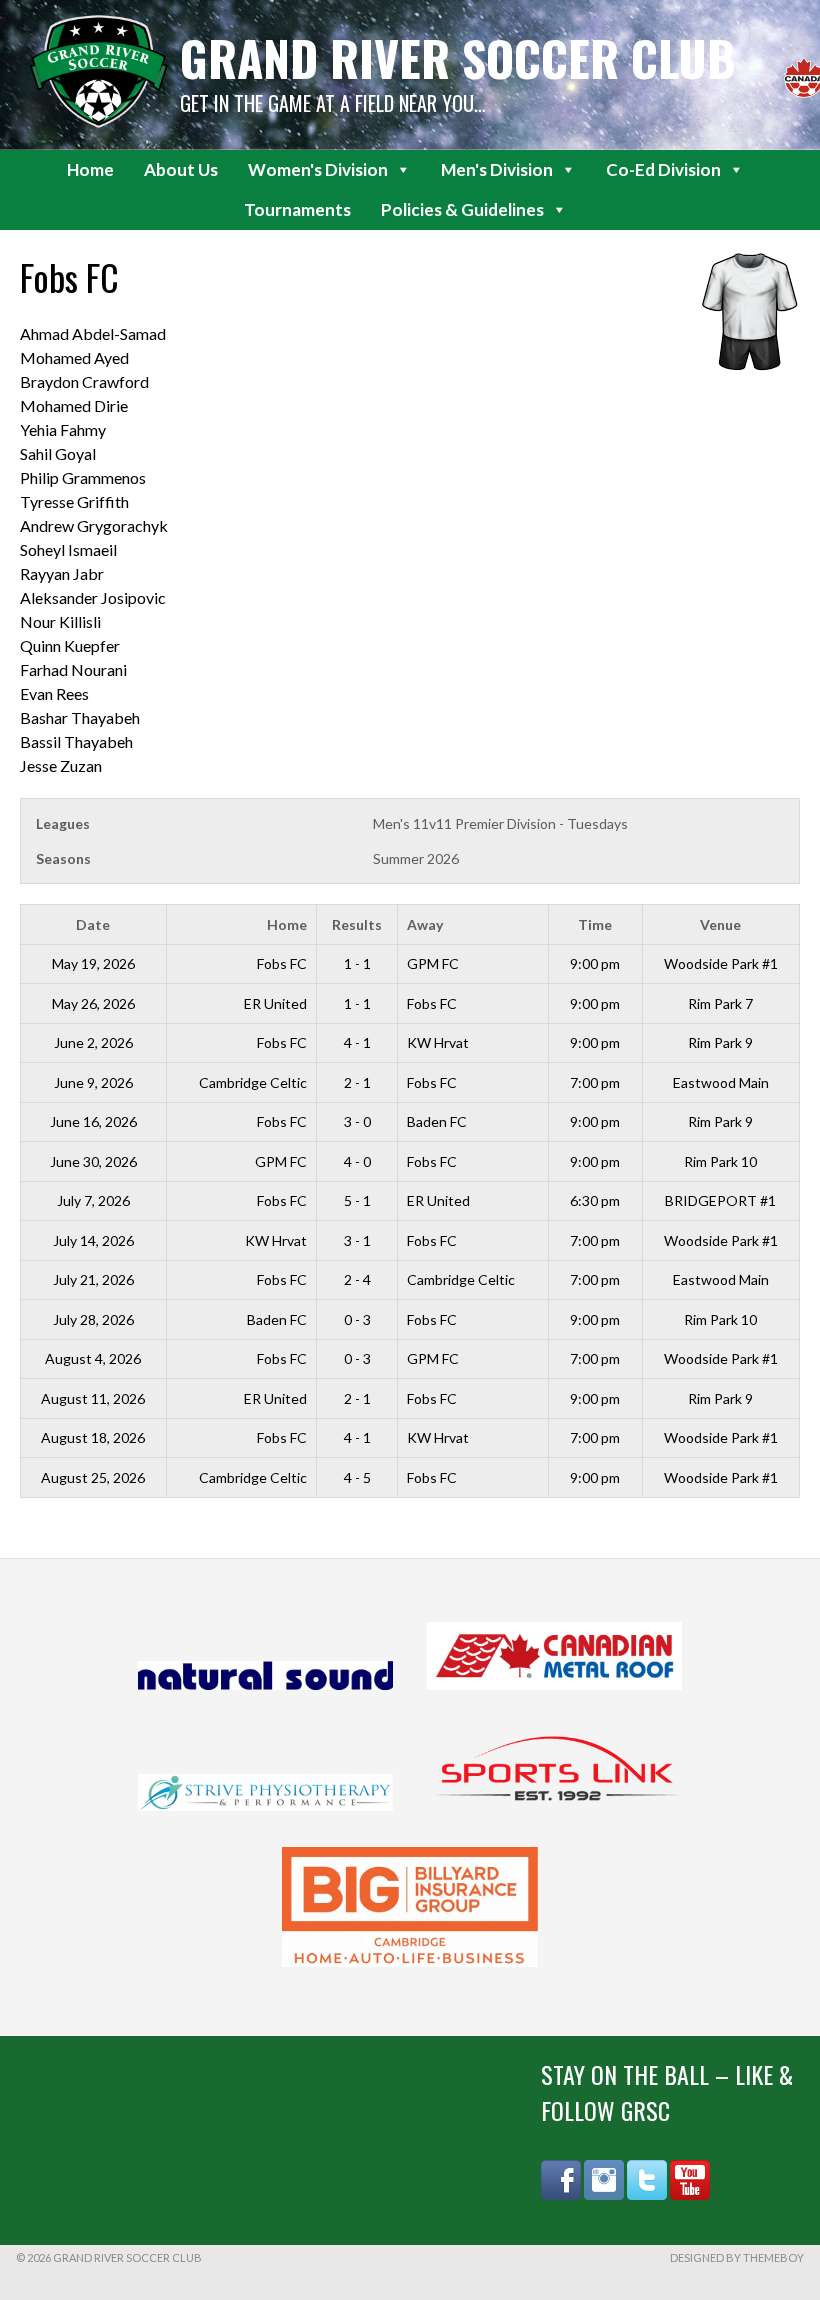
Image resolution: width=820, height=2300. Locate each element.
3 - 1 (357, 1240)
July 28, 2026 (93, 1319)
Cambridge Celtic (253, 1082)
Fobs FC (282, 963)
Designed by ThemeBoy (737, 2257)
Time (595, 924)
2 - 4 (357, 1279)
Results (357, 924)
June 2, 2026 (93, 1042)
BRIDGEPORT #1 (720, 1200)
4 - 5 (357, 1477)
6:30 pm (595, 1200)
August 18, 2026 (93, 1437)
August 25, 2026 (93, 1477)
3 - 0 (357, 1121)
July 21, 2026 (93, 1279)
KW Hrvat (438, 1042)
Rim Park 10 (720, 1161)
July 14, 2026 (93, 1240)
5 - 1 (357, 1200)
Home (90, 169)
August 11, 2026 (93, 1398)
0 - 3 (357, 1319)
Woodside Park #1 (721, 963)
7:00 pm (595, 1082)
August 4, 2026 (93, 1358)
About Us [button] (181, 169)
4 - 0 (357, 1161)
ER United (275, 1003)
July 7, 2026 (93, 1200)
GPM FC (433, 963)
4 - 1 (357, 1042)
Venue (720, 924)
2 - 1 (357, 1082)
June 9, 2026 (93, 1082)
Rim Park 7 (720, 1003)
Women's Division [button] (318, 169)
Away (425, 924)
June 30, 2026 (93, 1161)
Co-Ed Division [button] (663, 169)
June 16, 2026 (93, 1121)
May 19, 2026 (93, 963)
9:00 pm (595, 963)
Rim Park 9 (720, 1042)
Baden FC (437, 1121)
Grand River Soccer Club (458, 57)
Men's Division (497, 169)
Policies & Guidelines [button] (462, 209)
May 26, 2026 (93, 1003)
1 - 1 (357, 963)
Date (93, 924)
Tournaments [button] (297, 209)
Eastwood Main (721, 1082)
